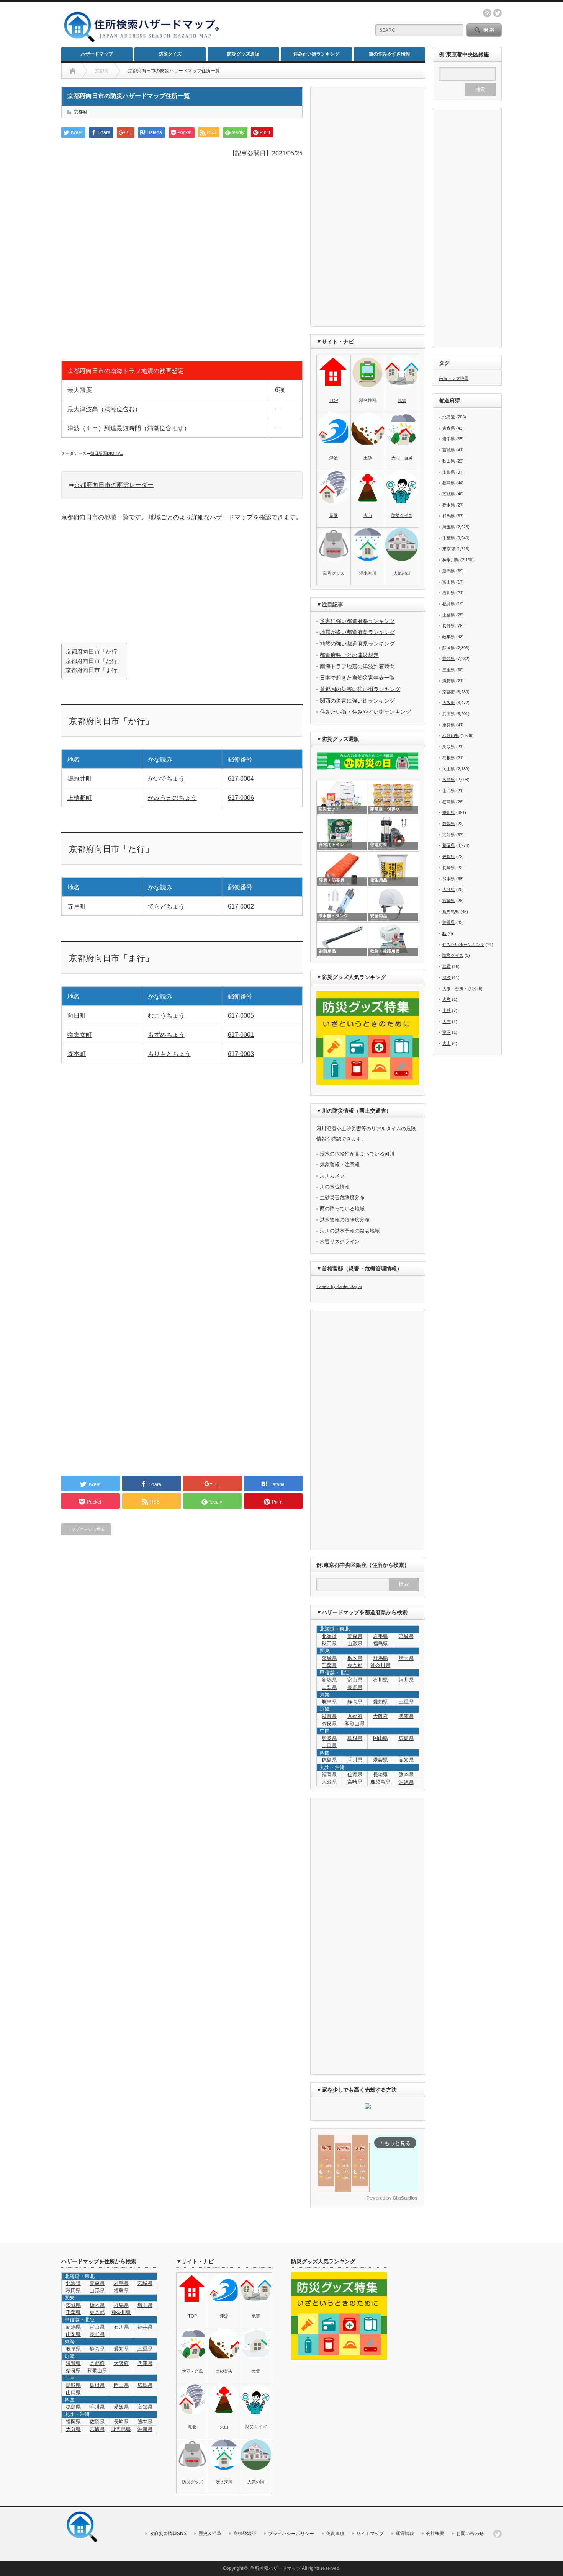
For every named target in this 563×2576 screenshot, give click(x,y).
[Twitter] (498, 2534)
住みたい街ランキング (316, 54)
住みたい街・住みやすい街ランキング (365, 712)
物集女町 (80, 1035)
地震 (402, 400)
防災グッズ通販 (243, 54)
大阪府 (381, 1716)
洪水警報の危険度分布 (345, 1220)
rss (487, 13)
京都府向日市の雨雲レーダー (114, 485)
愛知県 (381, 1702)
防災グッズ (334, 573)
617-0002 (241, 906)
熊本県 (406, 1774)
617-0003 (241, 1054)
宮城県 (406, 1636)
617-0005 (241, 1016)
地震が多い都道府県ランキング (357, 632)
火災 (447, 999)
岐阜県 (329, 1702)
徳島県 (329, 1760)
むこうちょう (166, 1016)
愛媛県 (381, 1760)
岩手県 (381, 1636)
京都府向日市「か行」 (94, 651)
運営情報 (405, 2534)
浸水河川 (368, 573)
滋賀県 (329, 1716)
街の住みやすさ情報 (390, 54)
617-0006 (241, 798)
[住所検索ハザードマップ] (142, 42)
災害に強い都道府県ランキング (357, 621)
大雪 (447, 1022)
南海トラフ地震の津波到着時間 (357, 666)
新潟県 (329, 1680)
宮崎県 (355, 1782)
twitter (498, 13)
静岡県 (355, 1702)
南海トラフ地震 (454, 378)
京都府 (80, 112)
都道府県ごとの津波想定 (349, 655)
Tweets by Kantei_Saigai (339, 1286)
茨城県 (329, 1658)
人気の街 (402, 573)
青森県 (355, 1636)
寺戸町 (77, 906)
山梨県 (329, 1687)
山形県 (355, 1644)
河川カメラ (332, 1176)
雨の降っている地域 (342, 1209)
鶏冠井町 (80, 779)
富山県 (355, 1680)
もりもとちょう (169, 1054)
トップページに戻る (86, 1529)
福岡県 (329, 1774)
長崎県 (381, 1774)
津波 (334, 458)
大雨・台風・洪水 (459, 989)
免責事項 (335, 2534)
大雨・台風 (402, 458)
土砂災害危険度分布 (342, 1197)
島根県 (355, 1738)
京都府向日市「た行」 (94, 661)
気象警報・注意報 (340, 1165)
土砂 (368, 458)
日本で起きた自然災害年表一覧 (357, 678)
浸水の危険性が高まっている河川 (357, 1154)
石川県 (381, 1680)
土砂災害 (224, 2371)
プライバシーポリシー (291, 2534)
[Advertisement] (293, 25)
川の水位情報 (335, 1187)
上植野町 (80, 798)
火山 (368, 515)
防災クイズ (170, 54)
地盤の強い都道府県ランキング (357, 644)
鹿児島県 (380, 1782)
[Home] (73, 71)
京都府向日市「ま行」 (94, 670)
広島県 (406, 1738)
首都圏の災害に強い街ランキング (360, 689)
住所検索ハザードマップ (275, 2568)
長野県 (355, 1687)
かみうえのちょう (172, 798)
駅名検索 (368, 400)
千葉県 (329, 1665)
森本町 (77, 1054)
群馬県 (381, 1658)
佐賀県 (355, 1774)
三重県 (406, 1702)
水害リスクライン (340, 1241)
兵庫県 (406, 1716)
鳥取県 (329, 1738)
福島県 (381, 1644)
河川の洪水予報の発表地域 (350, 1231)
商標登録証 (245, 2534)
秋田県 (329, 1644)
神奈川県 (380, 1665)
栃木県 (355, 1658)
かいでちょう (166, 779)
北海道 (329, 1636)
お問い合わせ (470, 2534)
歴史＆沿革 (210, 2534)
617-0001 (241, 1035)
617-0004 (241, 779)
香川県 (355, 1760)
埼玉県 (406, 1658)
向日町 (77, 1016)
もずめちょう (166, 1035)
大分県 (329, 1782)
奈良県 (329, 1724)
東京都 (355, 1665)
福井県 (406, 1680)
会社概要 (435, 2534)
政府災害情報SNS (168, 2534)
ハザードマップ (97, 54)
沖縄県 (449, 922)
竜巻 (334, 515)
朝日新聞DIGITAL (106, 453)
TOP (334, 400)
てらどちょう (166, 906)
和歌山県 (355, 1724)
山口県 (329, 1745)
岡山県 (381, 1738)
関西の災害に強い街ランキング (357, 701)
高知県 (406, 1760)
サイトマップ (370, 2534)
